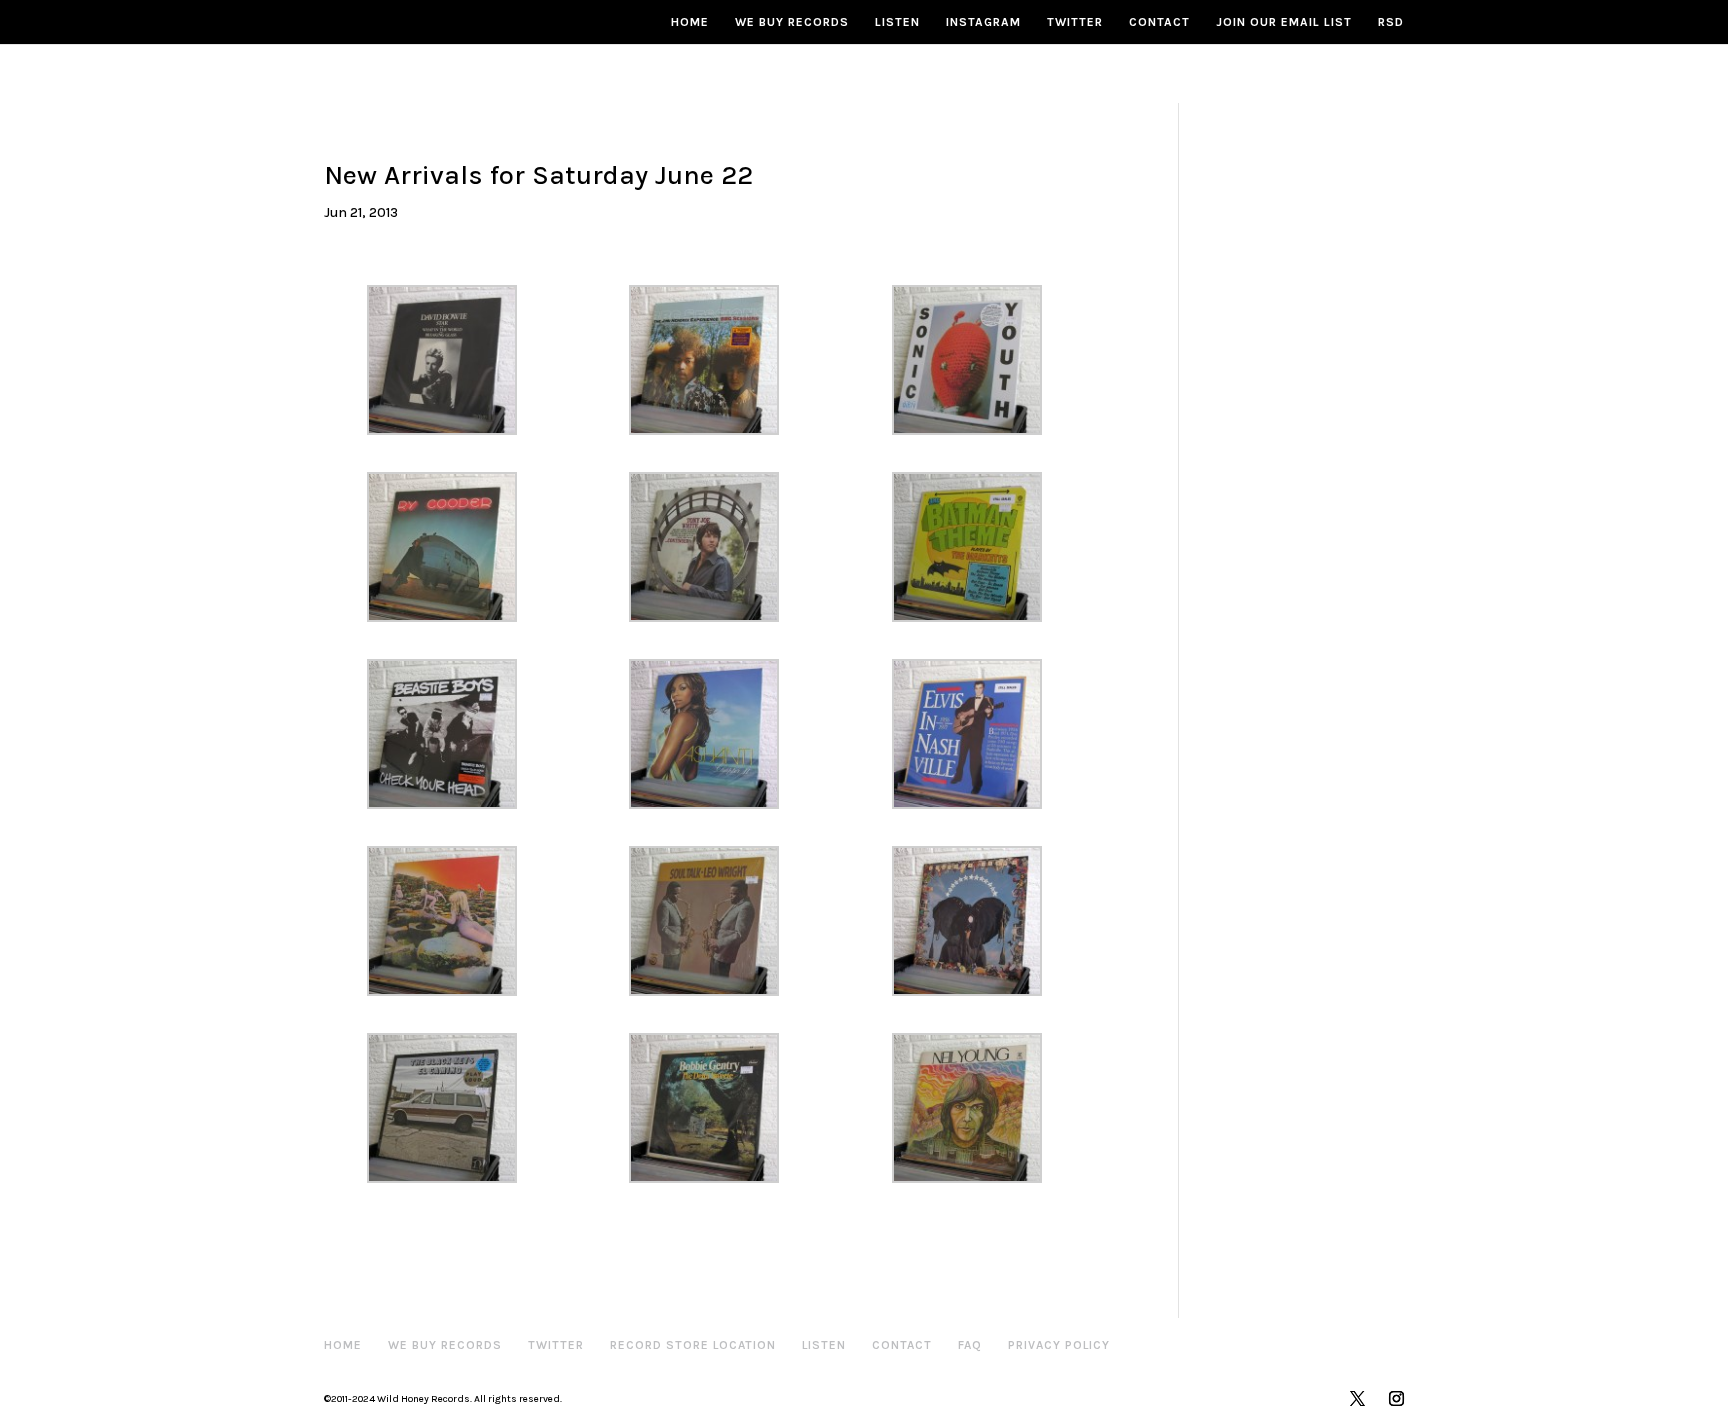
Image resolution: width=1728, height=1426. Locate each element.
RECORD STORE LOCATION (693, 1345)
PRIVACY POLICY (1059, 1345)
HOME (690, 22)
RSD (1391, 22)
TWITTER (1075, 22)
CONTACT (1159, 22)
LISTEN (897, 22)
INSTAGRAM (983, 22)
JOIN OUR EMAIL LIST (1284, 22)
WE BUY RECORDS (792, 22)
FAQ (970, 1345)
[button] (455, 360)
